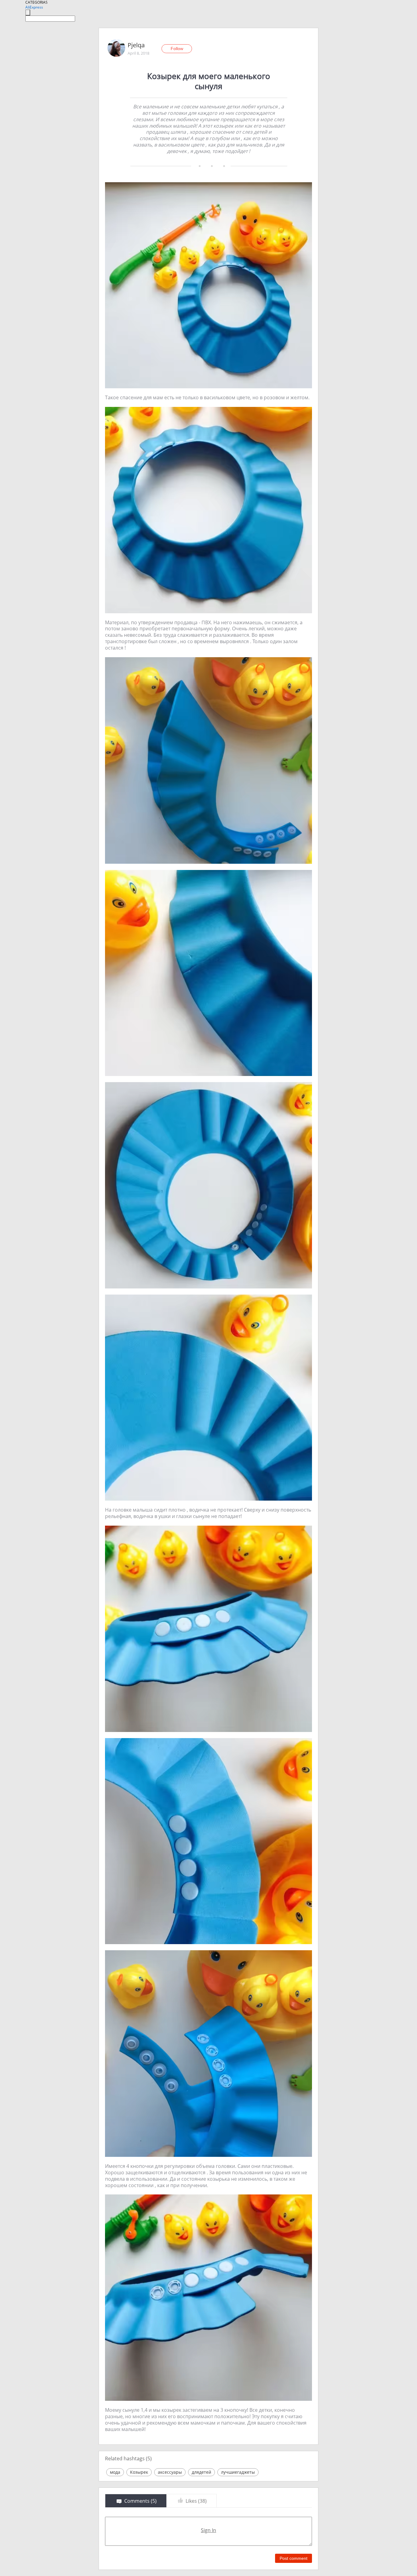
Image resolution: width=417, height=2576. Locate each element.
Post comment (294, 2558)
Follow (177, 49)
